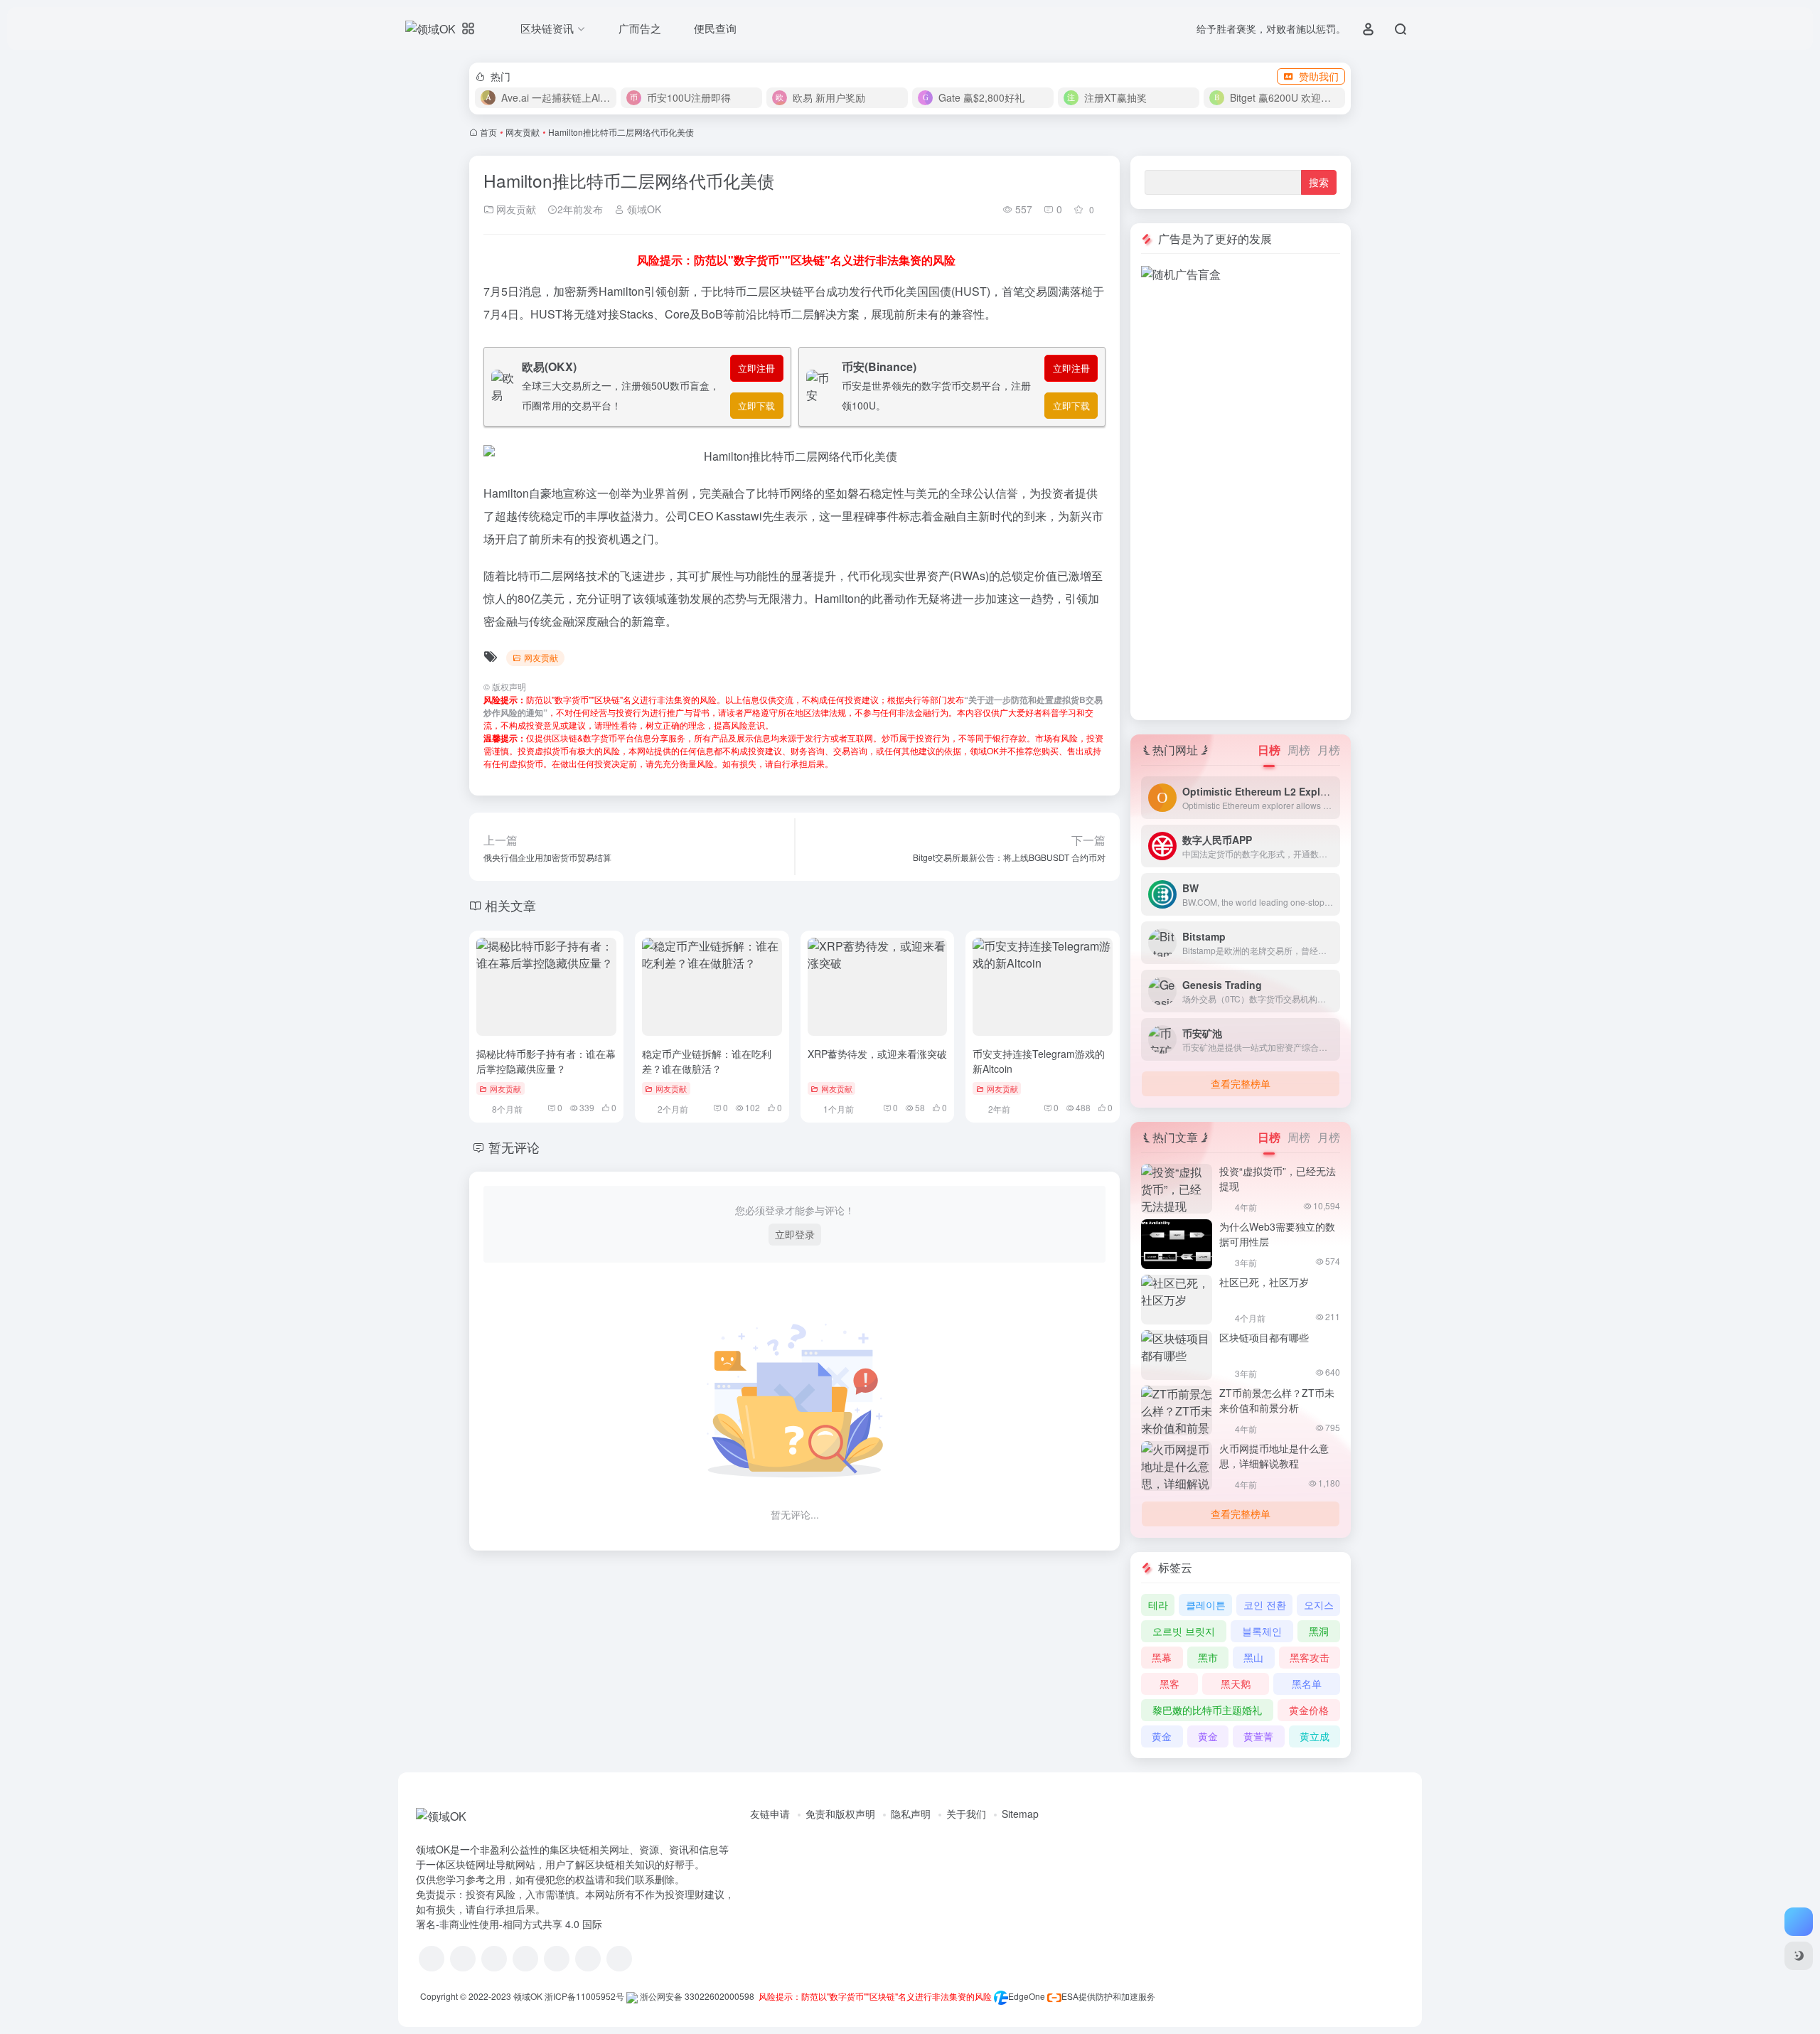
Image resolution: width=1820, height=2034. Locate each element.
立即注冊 (756, 368)
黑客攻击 (1310, 1657)
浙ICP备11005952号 (584, 1996)
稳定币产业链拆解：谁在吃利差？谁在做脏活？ (707, 1061)
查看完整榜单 (1241, 1083)
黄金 (1162, 1736)
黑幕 (1162, 1657)
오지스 (1319, 1605)
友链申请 (770, 1814)
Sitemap (1020, 1814)
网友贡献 (523, 132)
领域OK (643, 209)
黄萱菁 (1258, 1736)
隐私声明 (911, 1814)
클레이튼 (1206, 1605)
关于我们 (966, 1814)
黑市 (1208, 1657)
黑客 (1169, 1684)
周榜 (1299, 750)
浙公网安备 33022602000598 (696, 1996)
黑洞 (1319, 1631)
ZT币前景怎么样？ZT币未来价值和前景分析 (1277, 1400)
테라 (1158, 1605)
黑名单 (1307, 1684)
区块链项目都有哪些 (1264, 1337)
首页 (488, 132)
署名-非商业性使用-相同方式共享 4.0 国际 (509, 1924)
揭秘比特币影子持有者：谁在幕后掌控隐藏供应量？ (546, 1061)
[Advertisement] (1241, 496)
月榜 (1329, 750)
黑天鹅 (1236, 1684)
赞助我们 (1319, 76)
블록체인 (1262, 1631)
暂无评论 (514, 1147)
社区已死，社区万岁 (1264, 1282)
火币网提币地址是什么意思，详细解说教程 (1274, 1456)
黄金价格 (1309, 1710)
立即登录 (795, 1234)
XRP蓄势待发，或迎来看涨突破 (877, 1054)
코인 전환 (1265, 1605)
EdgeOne (1027, 1996)
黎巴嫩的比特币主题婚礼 (1207, 1710)
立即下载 (756, 406)
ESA (1070, 1996)
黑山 (1253, 1657)
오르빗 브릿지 (1184, 1631)
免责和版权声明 (840, 1814)
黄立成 (1315, 1736)
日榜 (1269, 750)
